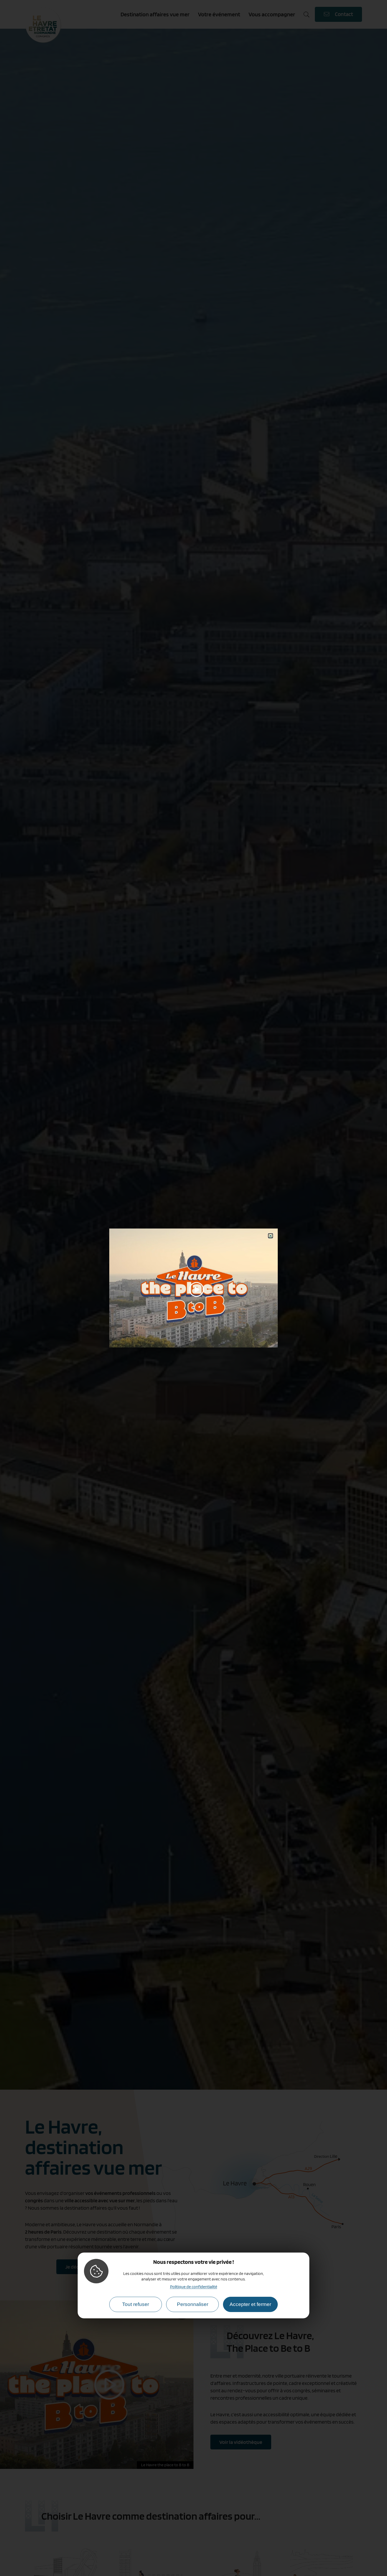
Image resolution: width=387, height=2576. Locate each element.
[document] (193, 1288)
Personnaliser (193, 2304)
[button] (271, 1236)
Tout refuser (136, 2304)
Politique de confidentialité (194, 2286)
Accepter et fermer (250, 2304)
